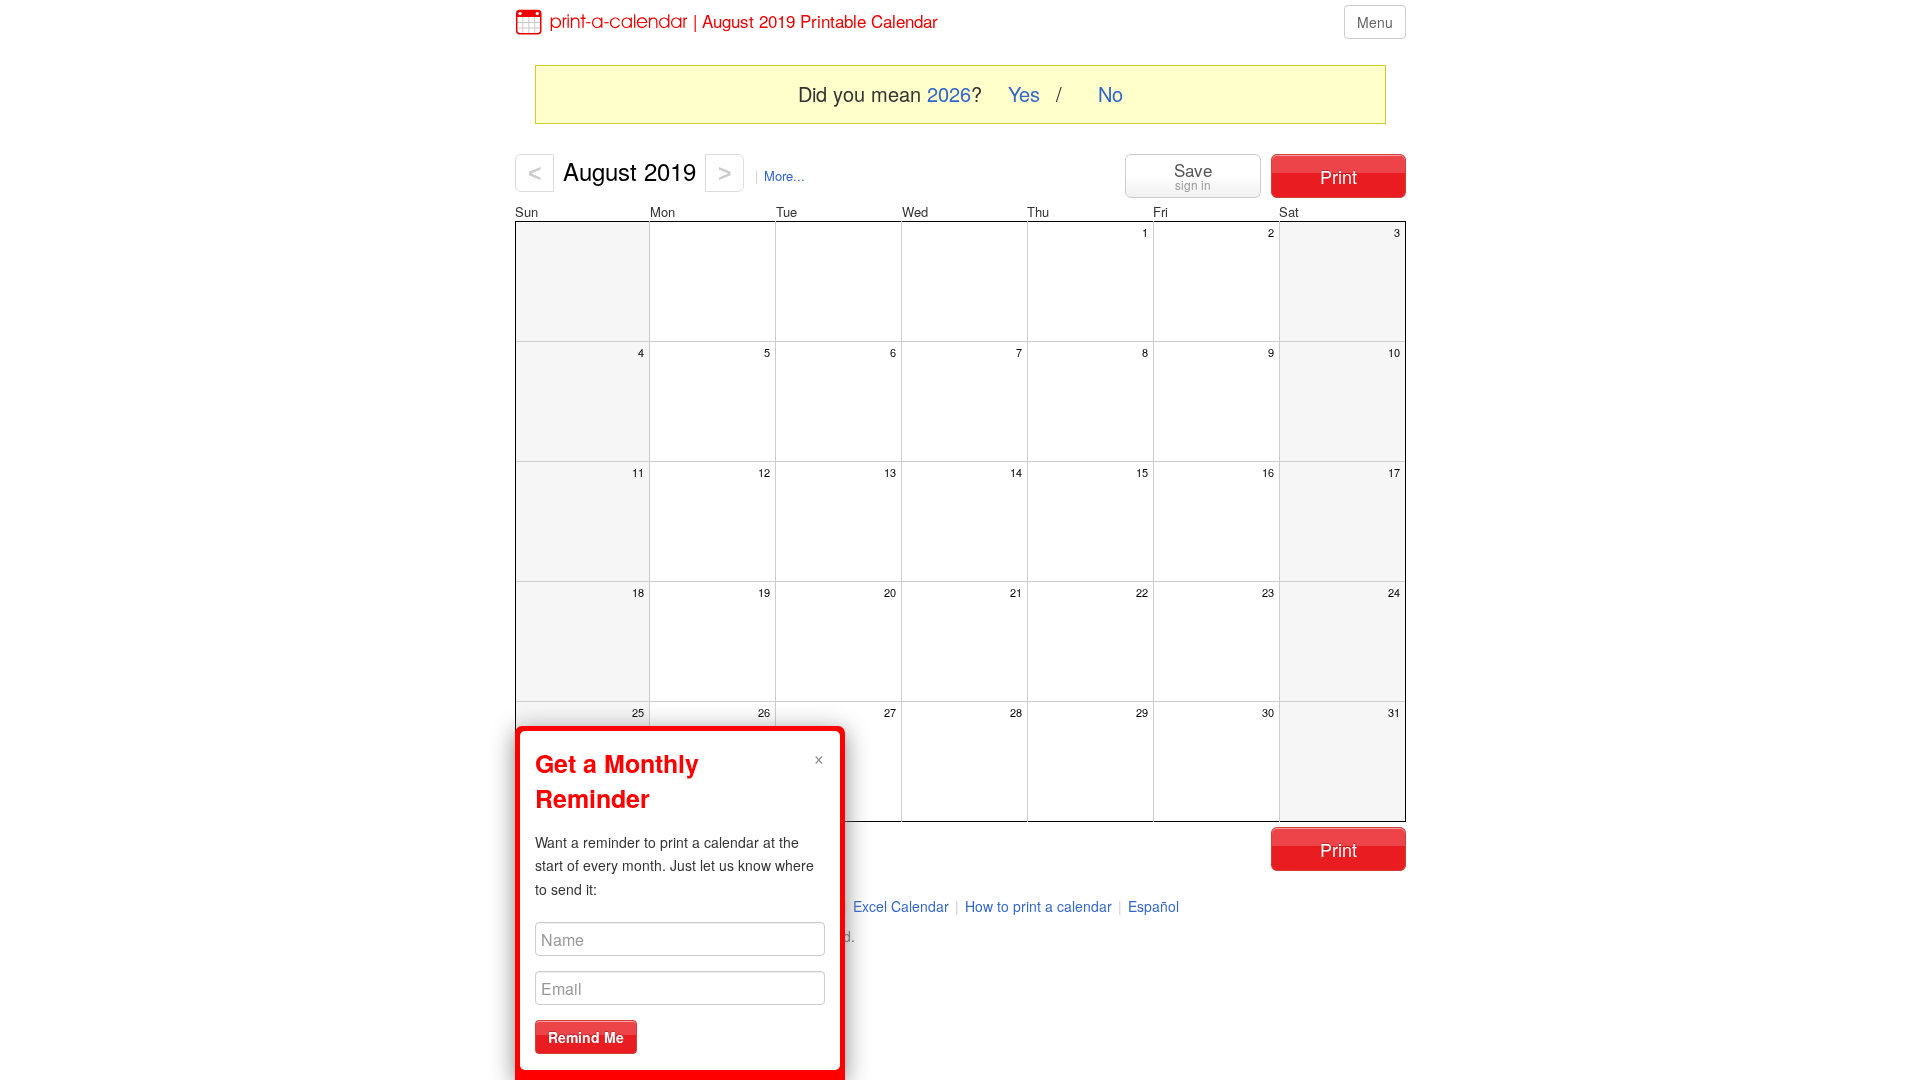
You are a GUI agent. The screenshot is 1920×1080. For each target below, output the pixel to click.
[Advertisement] (420, 521)
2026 (949, 93)
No (1110, 93)
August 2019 (629, 170)
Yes (1024, 93)
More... (784, 175)
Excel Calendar (903, 906)
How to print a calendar (1038, 906)
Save (1193, 175)
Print (1338, 176)
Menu (1375, 22)
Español (1153, 906)
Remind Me (586, 1037)
